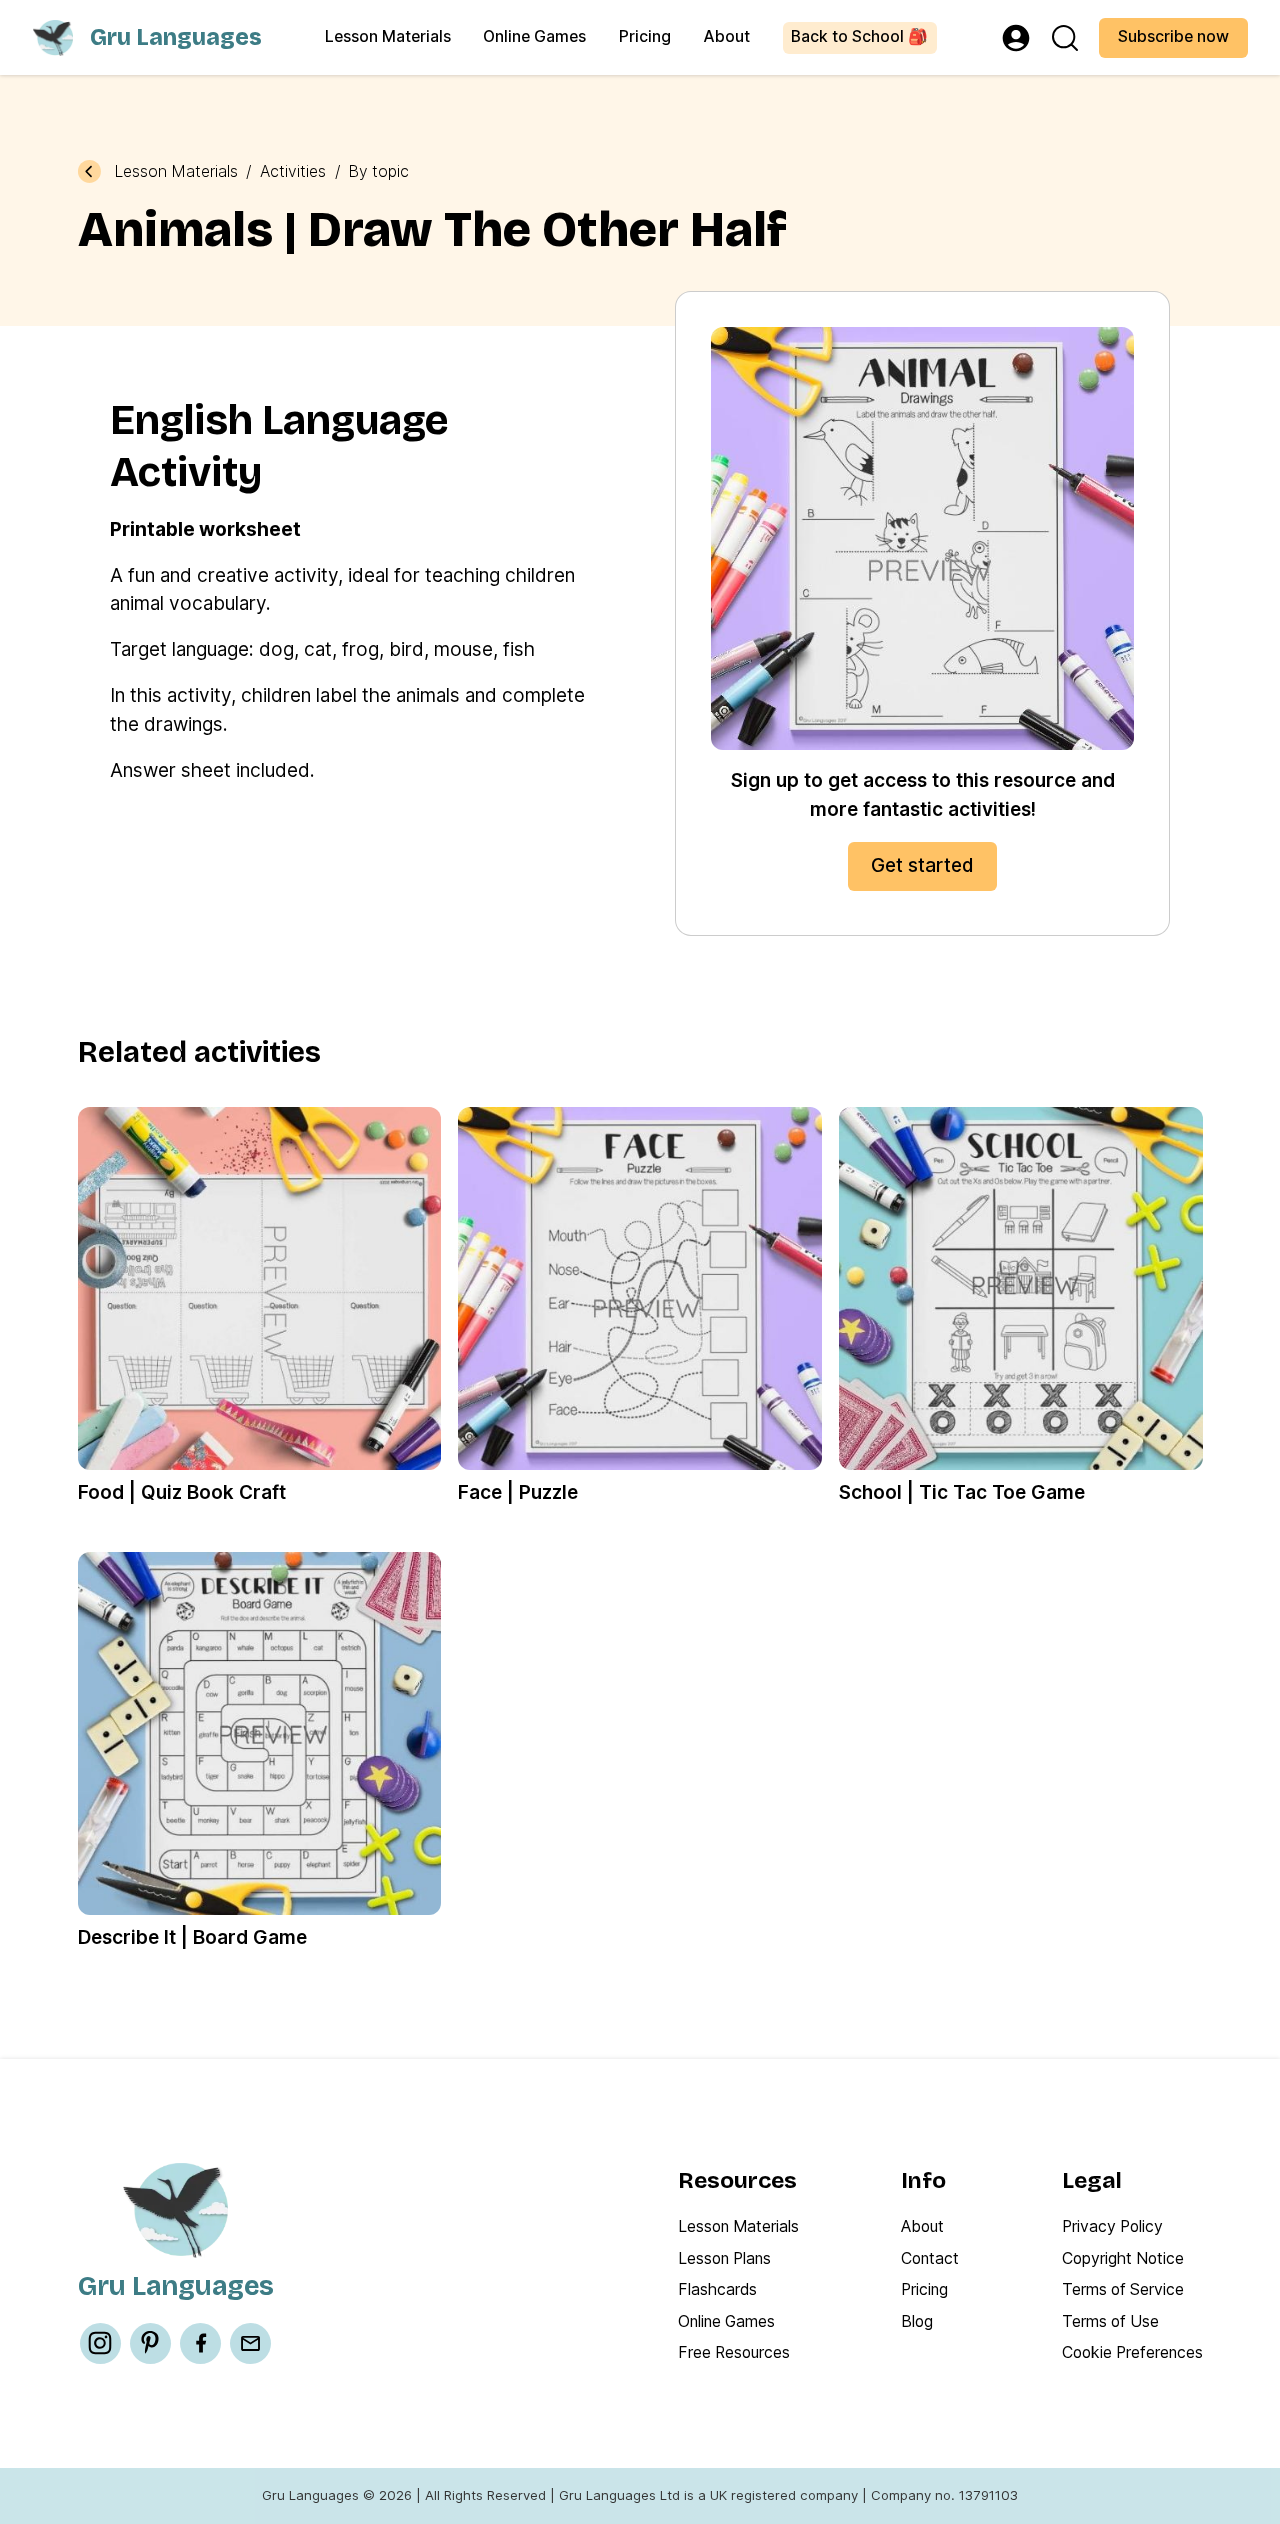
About (726, 36)
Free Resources (734, 2352)
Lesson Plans (724, 2258)
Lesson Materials (388, 36)
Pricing (645, 36)
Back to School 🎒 (859, 36)
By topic (378, 172)
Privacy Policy (1112, 2226)
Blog (917, 2321)
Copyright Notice (1123, 2258)
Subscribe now (1173, 36)
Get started (922, 865)
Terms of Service (1123, 2289)
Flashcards (717, 2289)
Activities (293, 172)
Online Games (534, 36)
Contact (930, 2258)
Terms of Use (1110, 2321)
